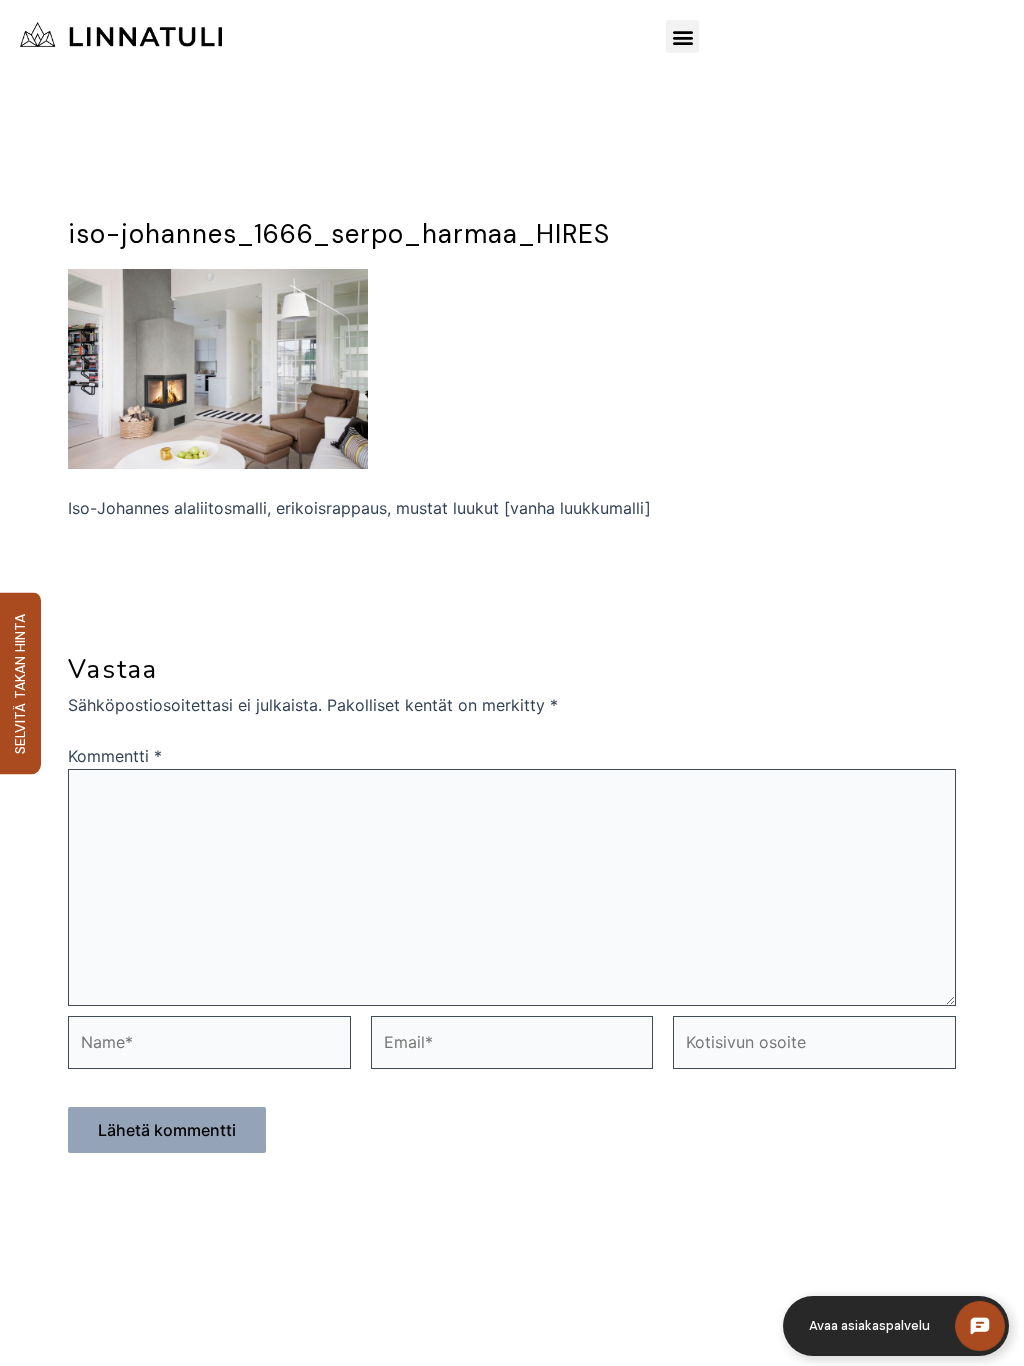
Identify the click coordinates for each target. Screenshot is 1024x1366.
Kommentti (115, 756)
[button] (682, 36)
